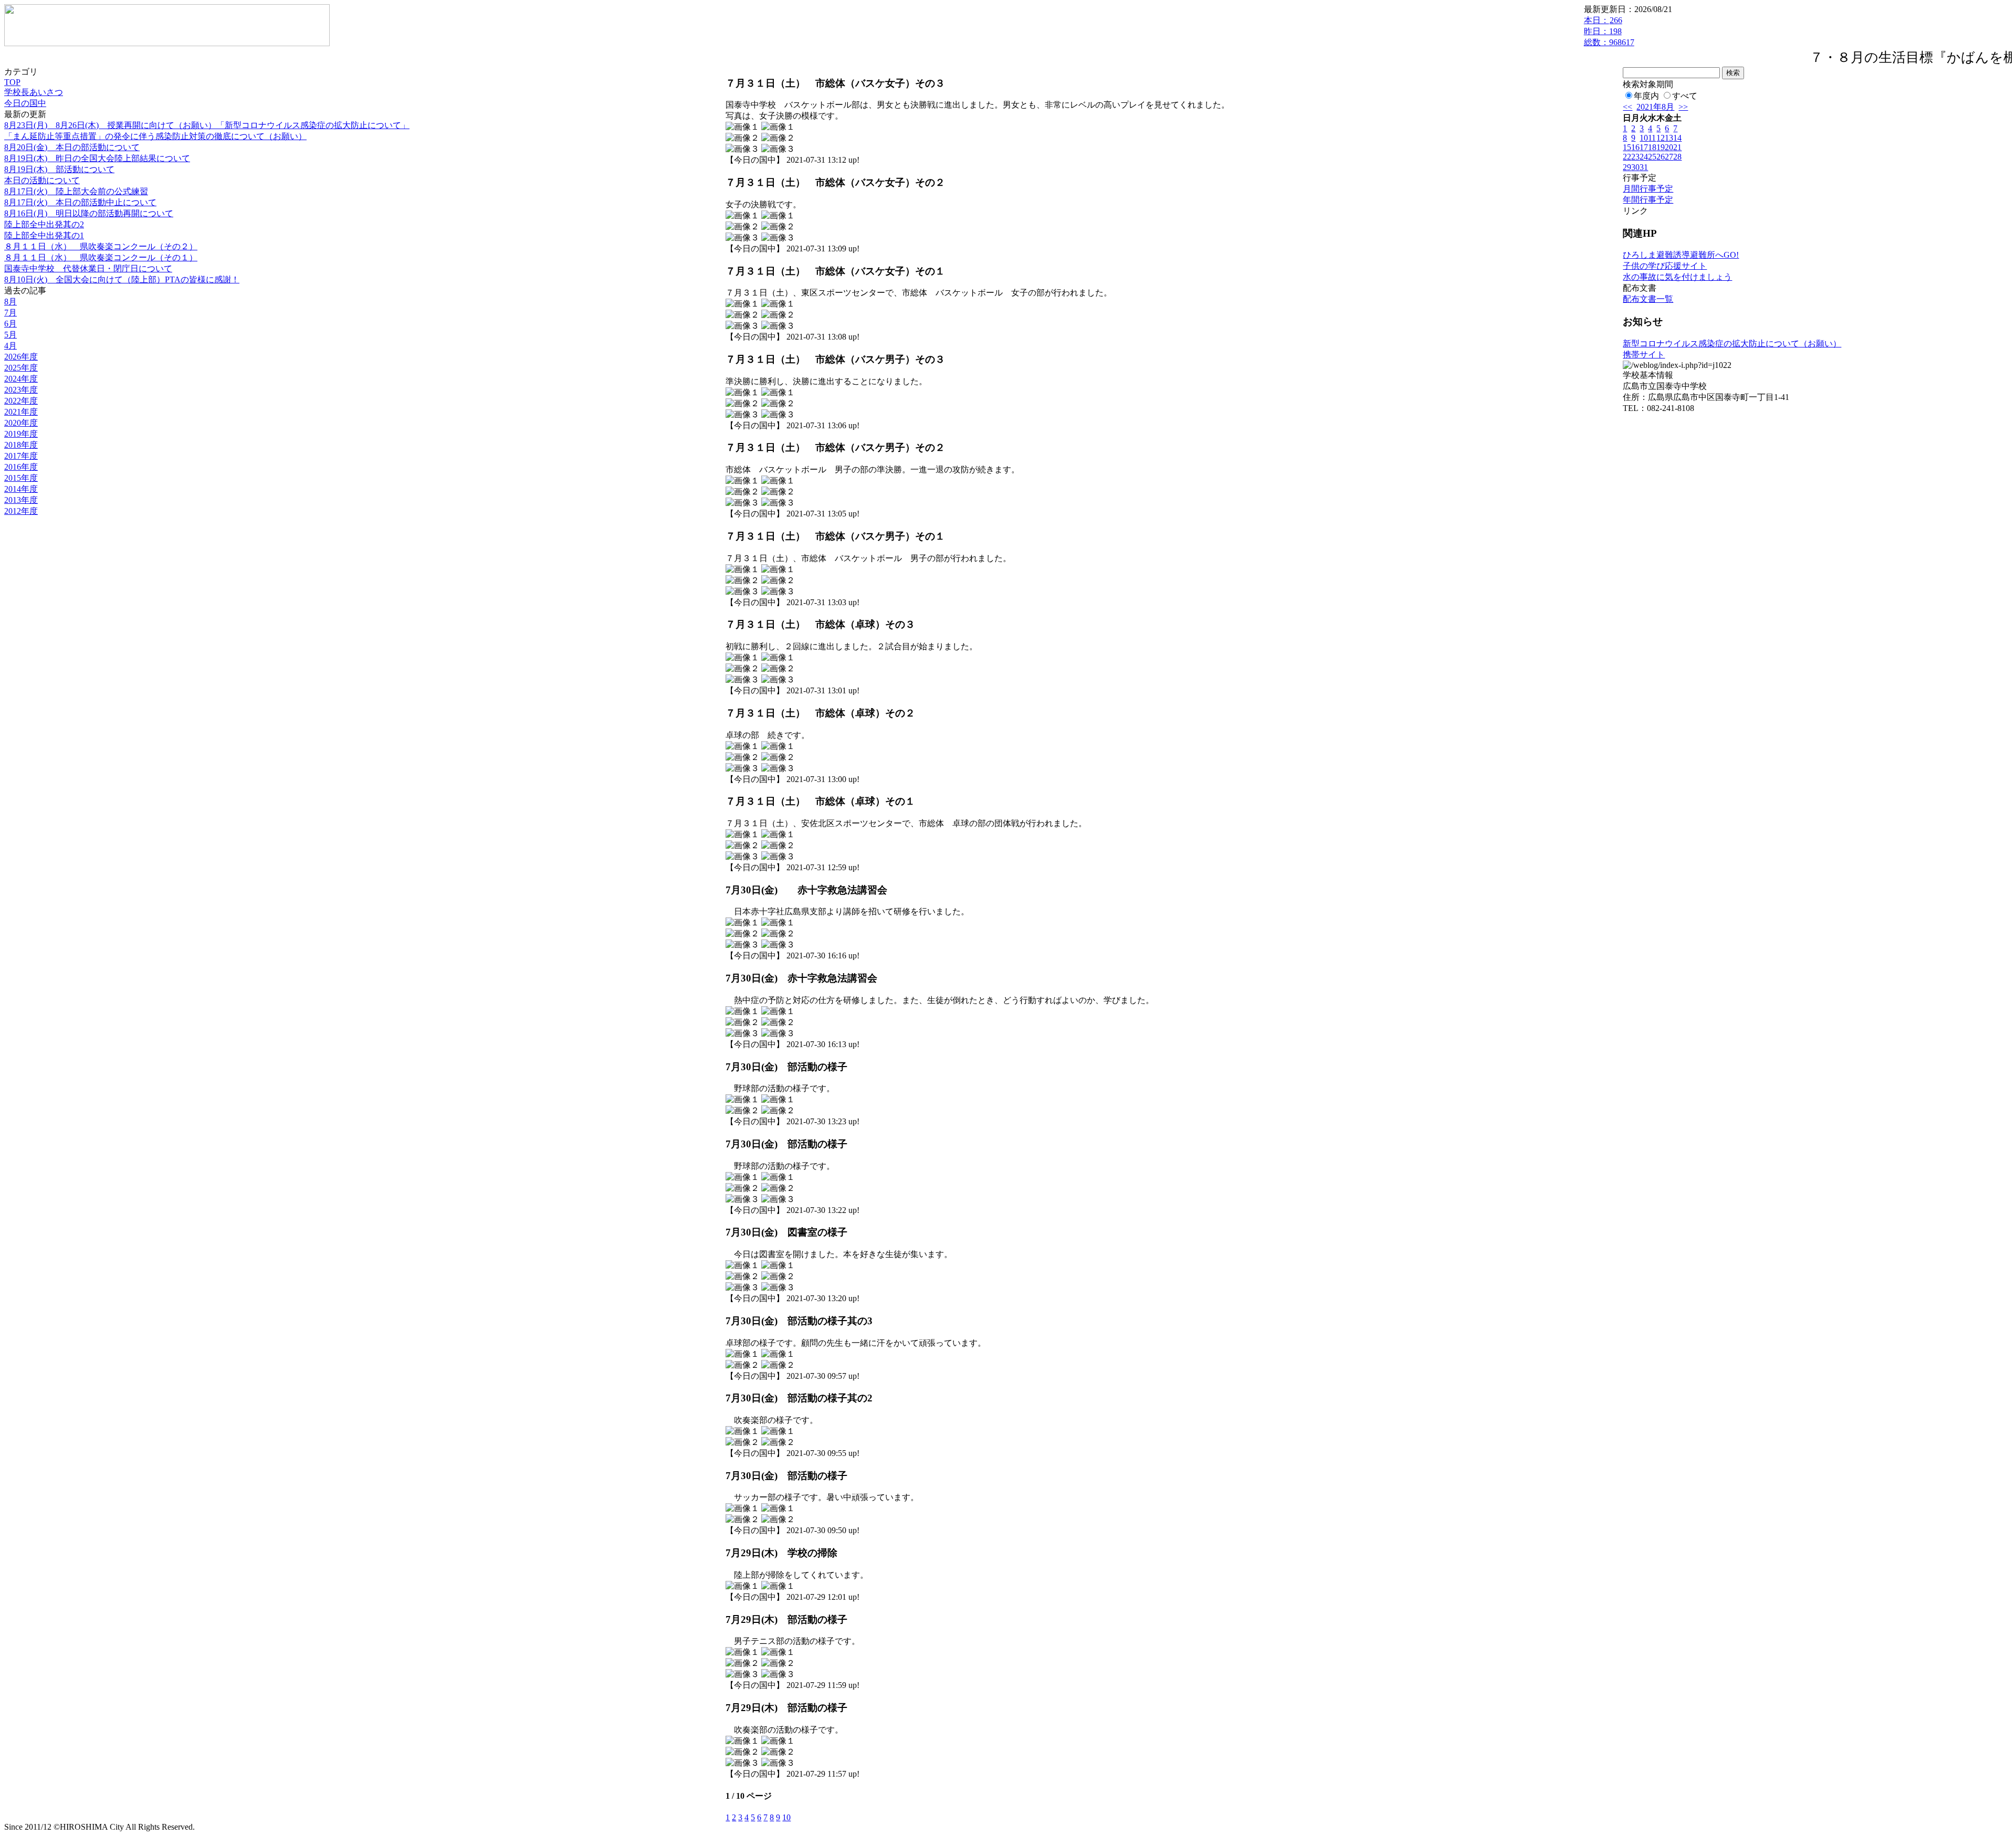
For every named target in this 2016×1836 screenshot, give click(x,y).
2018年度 (21, 445)
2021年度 (21, 412)
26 (1661, 157)
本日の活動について (42, 180)
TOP (12, 82)
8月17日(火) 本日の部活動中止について (80, 202)
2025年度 (21, 368)
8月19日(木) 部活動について (59, 169)
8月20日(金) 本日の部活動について (72, 147)
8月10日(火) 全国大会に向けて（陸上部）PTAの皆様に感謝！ (122, 279)
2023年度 (21, 390)
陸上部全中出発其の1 (44, 235)
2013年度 (21, 500)
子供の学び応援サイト (1665, 266)
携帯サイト (1644, 355)
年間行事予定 (1648, 200)
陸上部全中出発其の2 (44, 224)
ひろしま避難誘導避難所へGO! (1681, 255)
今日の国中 (25, 103)
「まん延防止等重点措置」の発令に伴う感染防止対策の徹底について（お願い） (155, 136)
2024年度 (21, 379)
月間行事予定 (1648, 189)
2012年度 (21, 511)
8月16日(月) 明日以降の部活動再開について (89, 213)
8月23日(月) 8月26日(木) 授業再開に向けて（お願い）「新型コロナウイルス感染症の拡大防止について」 (207, 125)
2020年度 (21, 423)
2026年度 (21, 357)
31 (1644, 167)
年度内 (1646, 96)
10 (786, 1817)
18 (1652, 147)
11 (1652, 138)
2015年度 (21, 478)
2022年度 (21, 401)
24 (1644, 157)
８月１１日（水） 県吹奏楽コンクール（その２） (101, 246)
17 (1644, 147)
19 (1661, 147)
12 (1661, 138)
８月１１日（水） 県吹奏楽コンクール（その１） (101, 257)
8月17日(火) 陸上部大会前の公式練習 (76, 191)
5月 (10, 335)
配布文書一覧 (1648, 299)
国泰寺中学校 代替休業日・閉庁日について (88, 268)
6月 (10, 324)
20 (1669, 147)
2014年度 (21, 489)
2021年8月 (1655, 107)
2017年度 (21, 456)
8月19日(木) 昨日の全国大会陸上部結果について (97, 158)
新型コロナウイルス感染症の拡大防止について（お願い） (1732, 344)
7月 (10, 313)
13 (1669, 138)
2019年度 (21, 434)
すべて (1685, 96)
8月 (10, 302)
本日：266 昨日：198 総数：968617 (1609, 31)
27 (1669, 157)
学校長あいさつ (34, 92)
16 (1635, 147)
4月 (10, 346)
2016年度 (21, 467)
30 (1635, 167)
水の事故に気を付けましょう (1677, 277)
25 (1652, 157)
